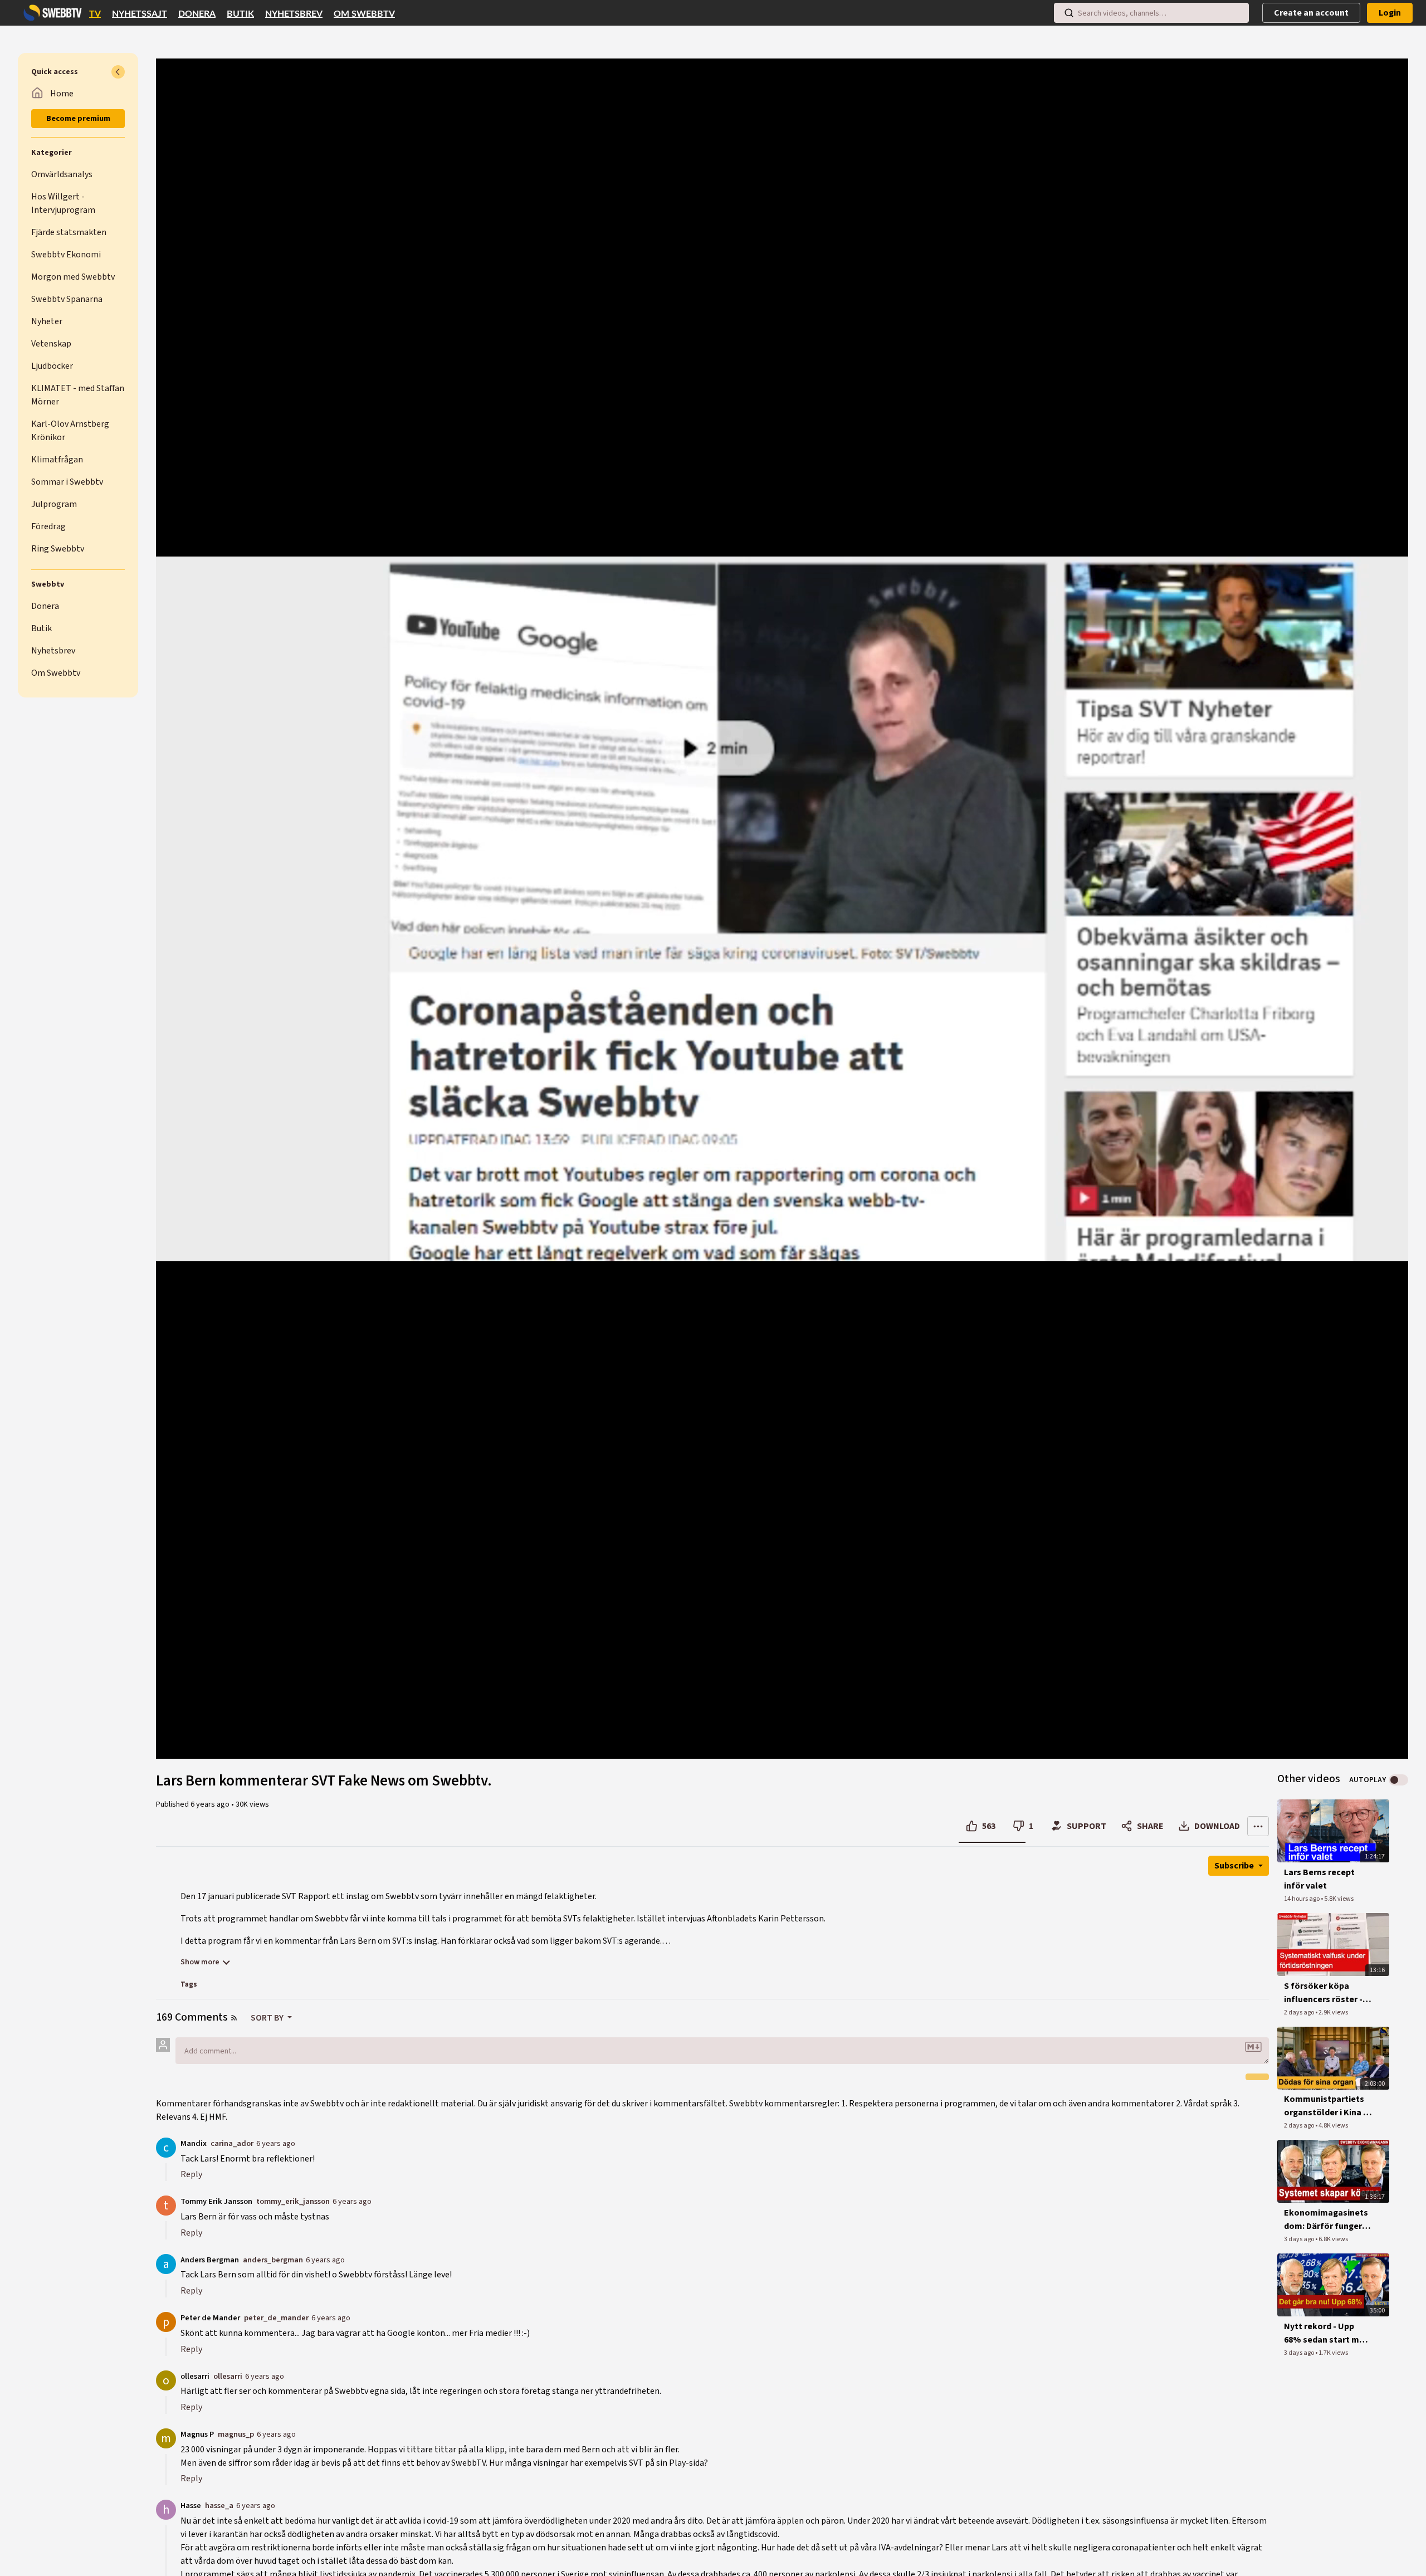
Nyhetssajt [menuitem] (140, 14)
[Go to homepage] (50, 13)
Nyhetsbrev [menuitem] (294, 14)
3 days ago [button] (1300, 2239)
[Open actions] (1258, 1826)
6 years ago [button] (211, 1804)
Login (1390, 13)
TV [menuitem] (95, 14)
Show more (200, 1962)
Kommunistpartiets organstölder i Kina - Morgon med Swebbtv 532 (1328, 2106)
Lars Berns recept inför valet (1319, 1879)
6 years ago (276, 2143)
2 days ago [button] (1300, 2012)
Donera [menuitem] (197, 14)
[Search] (1069, 13)
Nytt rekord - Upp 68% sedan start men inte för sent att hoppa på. (1327, 2333)
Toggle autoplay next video (1398, 1780)
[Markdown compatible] (1253, 2047)
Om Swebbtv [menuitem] (364, 14)
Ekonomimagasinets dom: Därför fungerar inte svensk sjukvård (1327, 2220)
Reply (191, 2174)
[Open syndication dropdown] (234, 2018)
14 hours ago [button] (1302, 1899)
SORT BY (268, 2018)
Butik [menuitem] (240, 14)
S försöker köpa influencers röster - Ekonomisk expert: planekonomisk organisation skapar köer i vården (1325, 1993)
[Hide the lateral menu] (118, 72)
